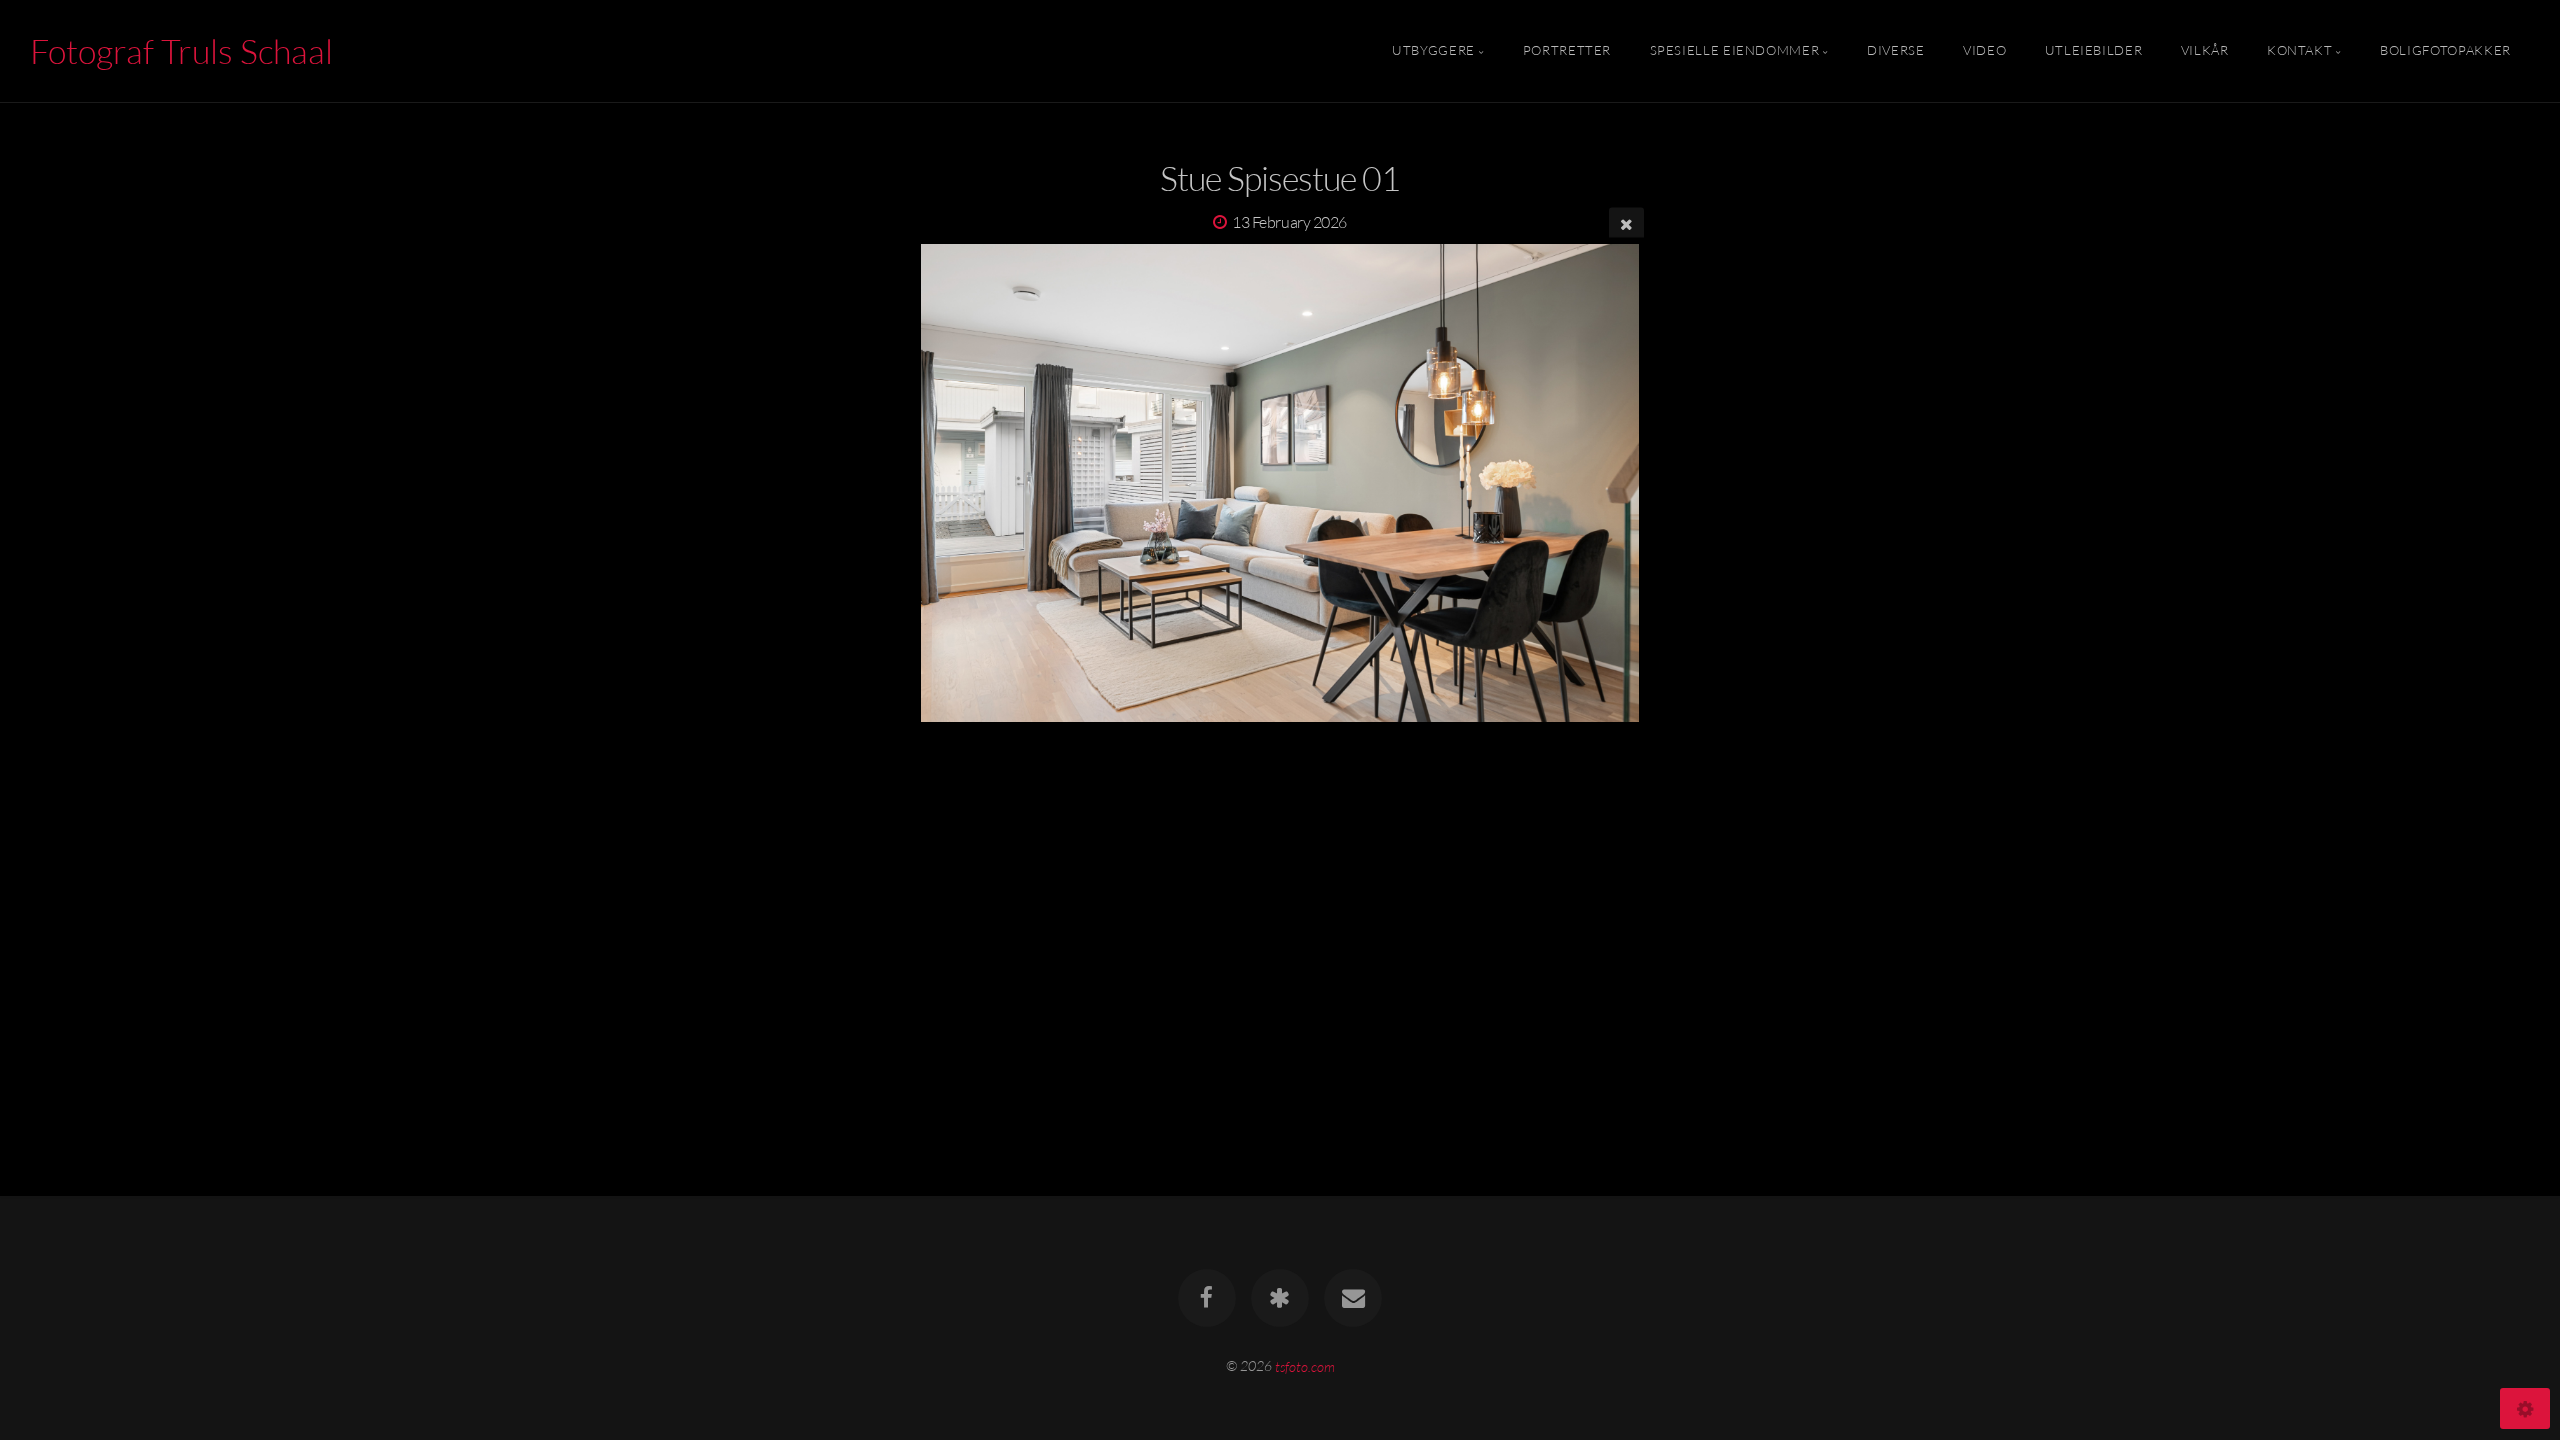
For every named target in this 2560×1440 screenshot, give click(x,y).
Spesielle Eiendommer (1735, 51)
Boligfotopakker (2445, 51)
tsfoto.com (1305, 1365)
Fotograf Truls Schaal (181, 51)
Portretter (1567, 51)
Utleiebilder (2094, 51)
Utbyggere (1433, 51)
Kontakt (2299, 51)
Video (1984, 51)
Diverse (1895, 51)
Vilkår (2205, 51)
